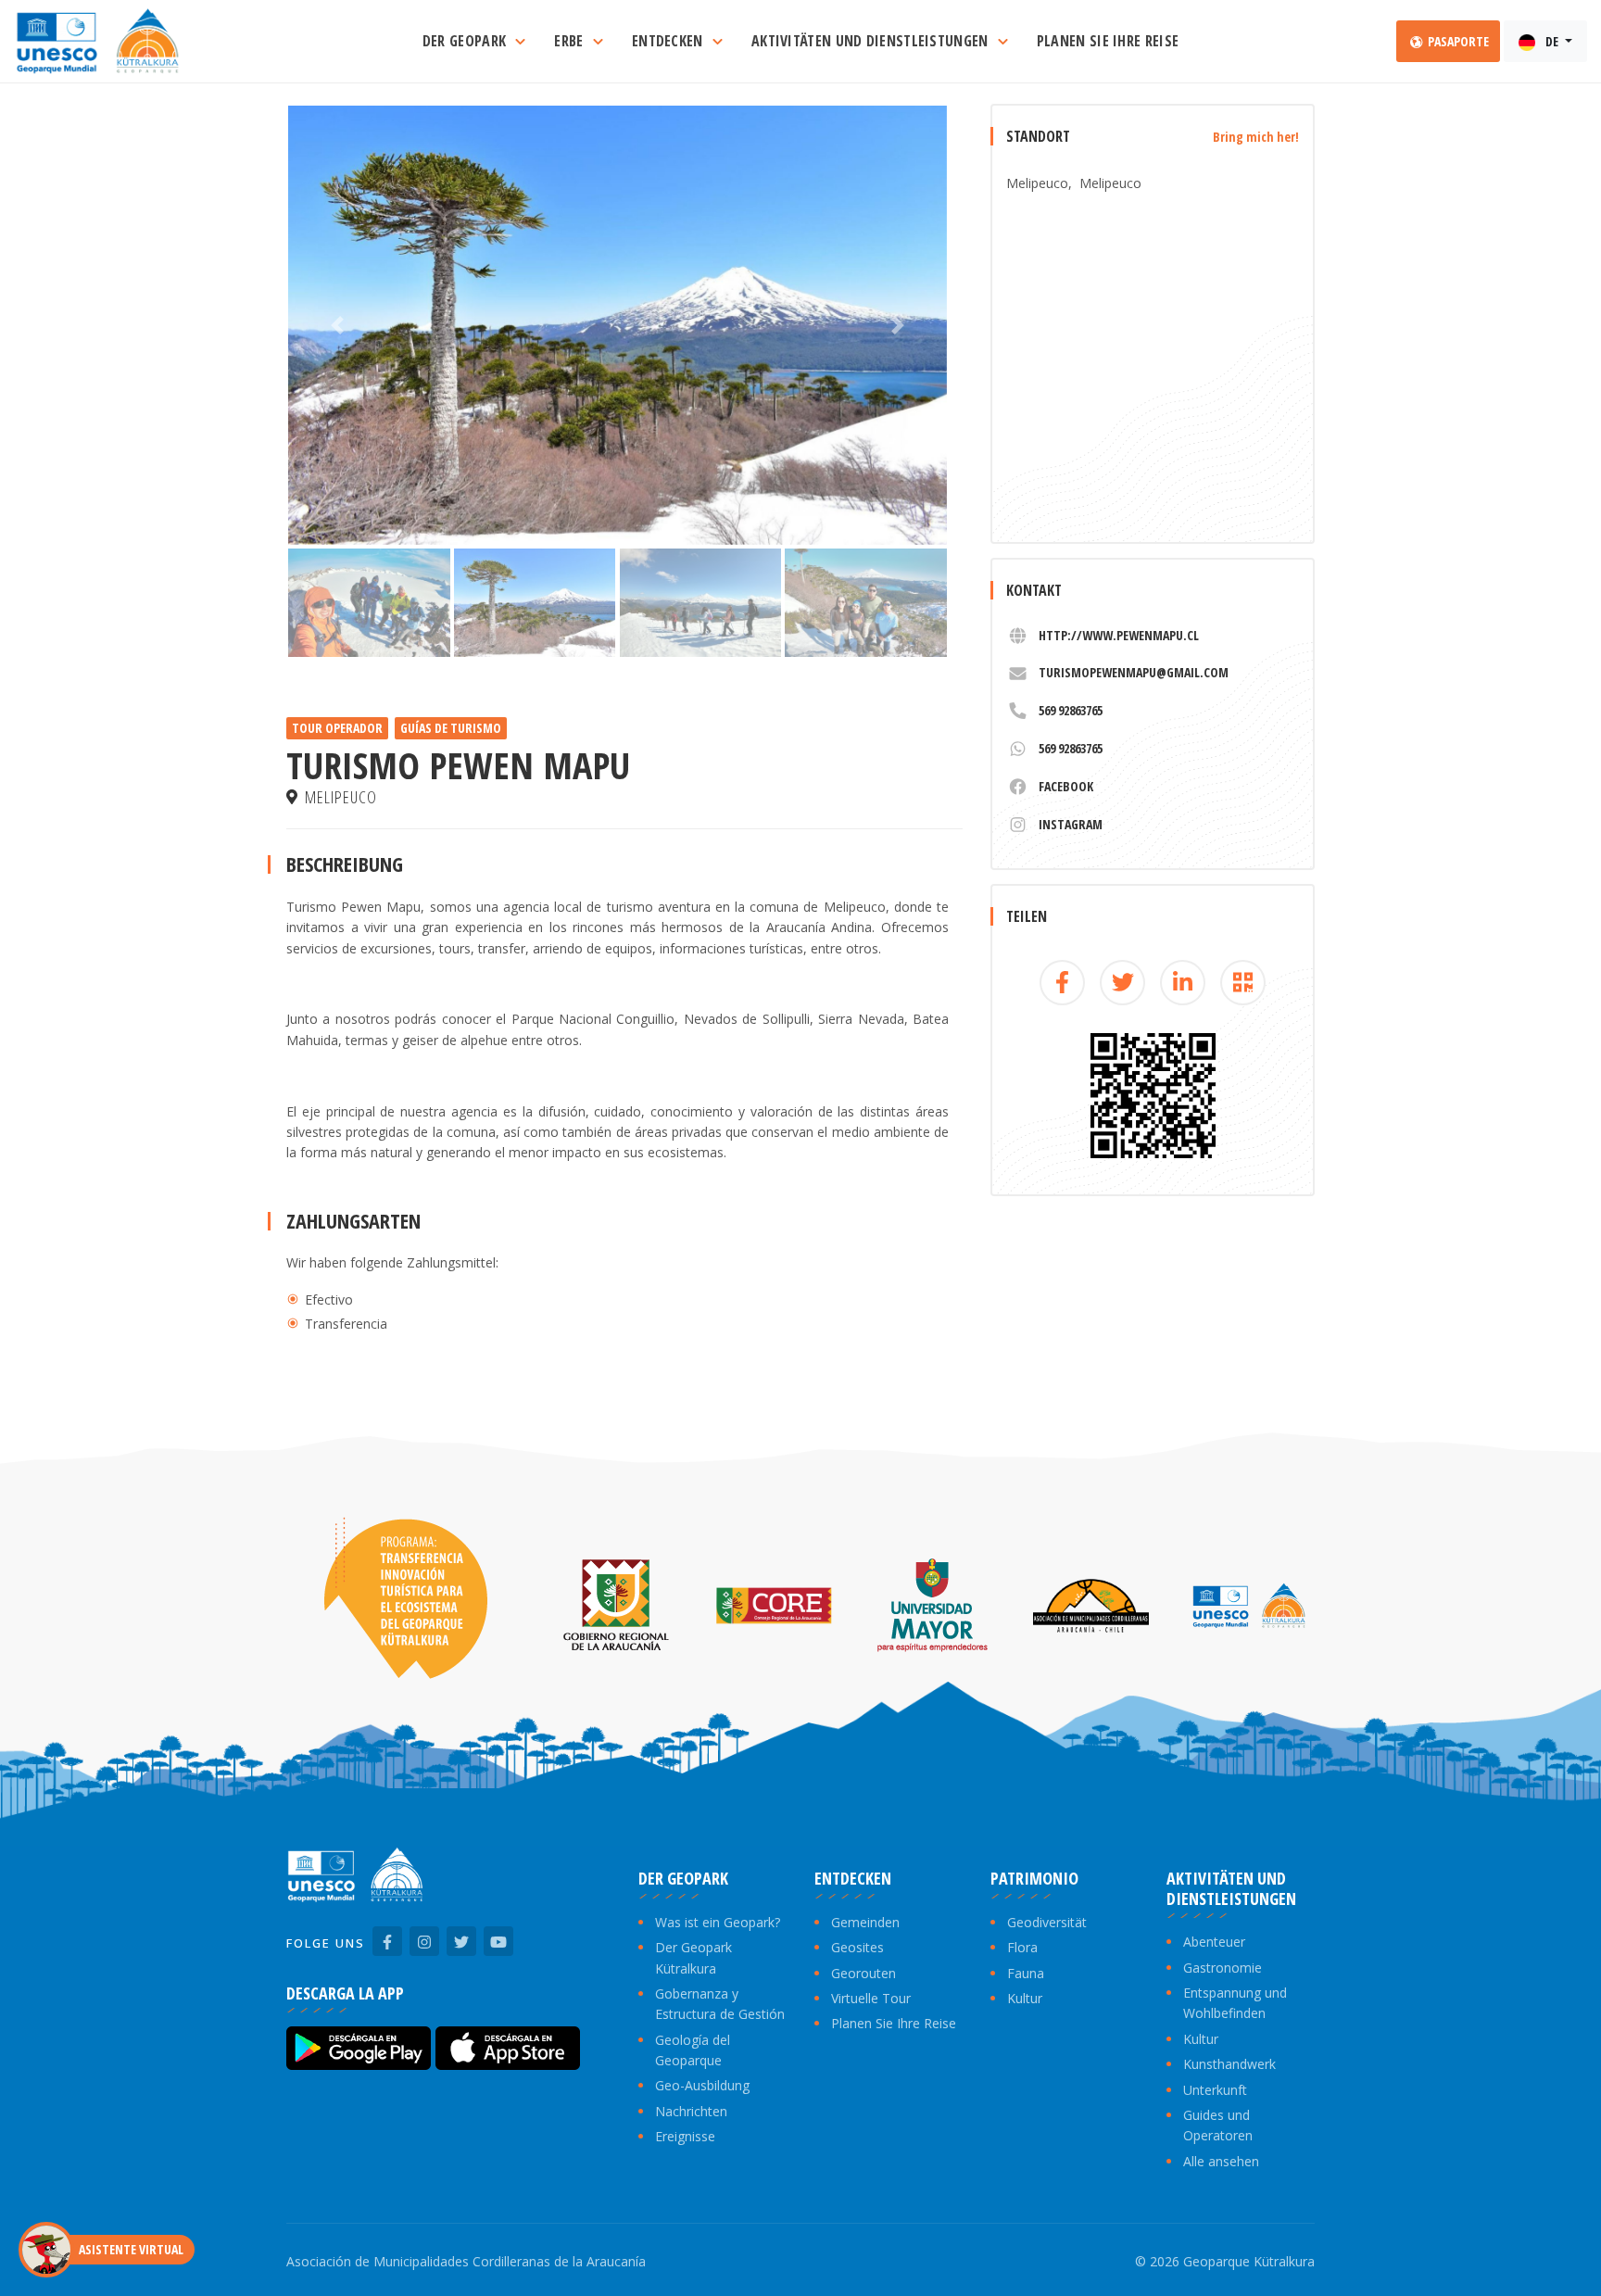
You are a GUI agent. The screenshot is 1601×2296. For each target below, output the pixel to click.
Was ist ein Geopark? (718, 1922)
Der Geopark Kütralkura (693, 1957)
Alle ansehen (1221, 2161)
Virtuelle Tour (871, 1998)
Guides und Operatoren (1218, 2125)
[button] (338, 325)
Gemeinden (865, 1922)
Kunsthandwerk (1229, 2064)
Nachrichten (691, 2111)
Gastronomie (1223, 1968)
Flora (1022, 1947)
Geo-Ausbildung (702, 2085)
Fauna (1026, 1973)
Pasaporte (1457, 41)
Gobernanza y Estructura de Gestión (720, 2004)
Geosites (857, 1947)
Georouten (864, 1973)
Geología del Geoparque (693, 2050)
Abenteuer (1214, 1942)
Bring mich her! (1256, 137)
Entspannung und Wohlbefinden (1235, 2003)
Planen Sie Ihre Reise (894, 2023)
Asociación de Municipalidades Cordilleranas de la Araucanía (466, 2261)
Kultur (1025, 1998)
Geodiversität (1047, 1922)
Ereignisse (685, 2136)
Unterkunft (1215, 2090)
